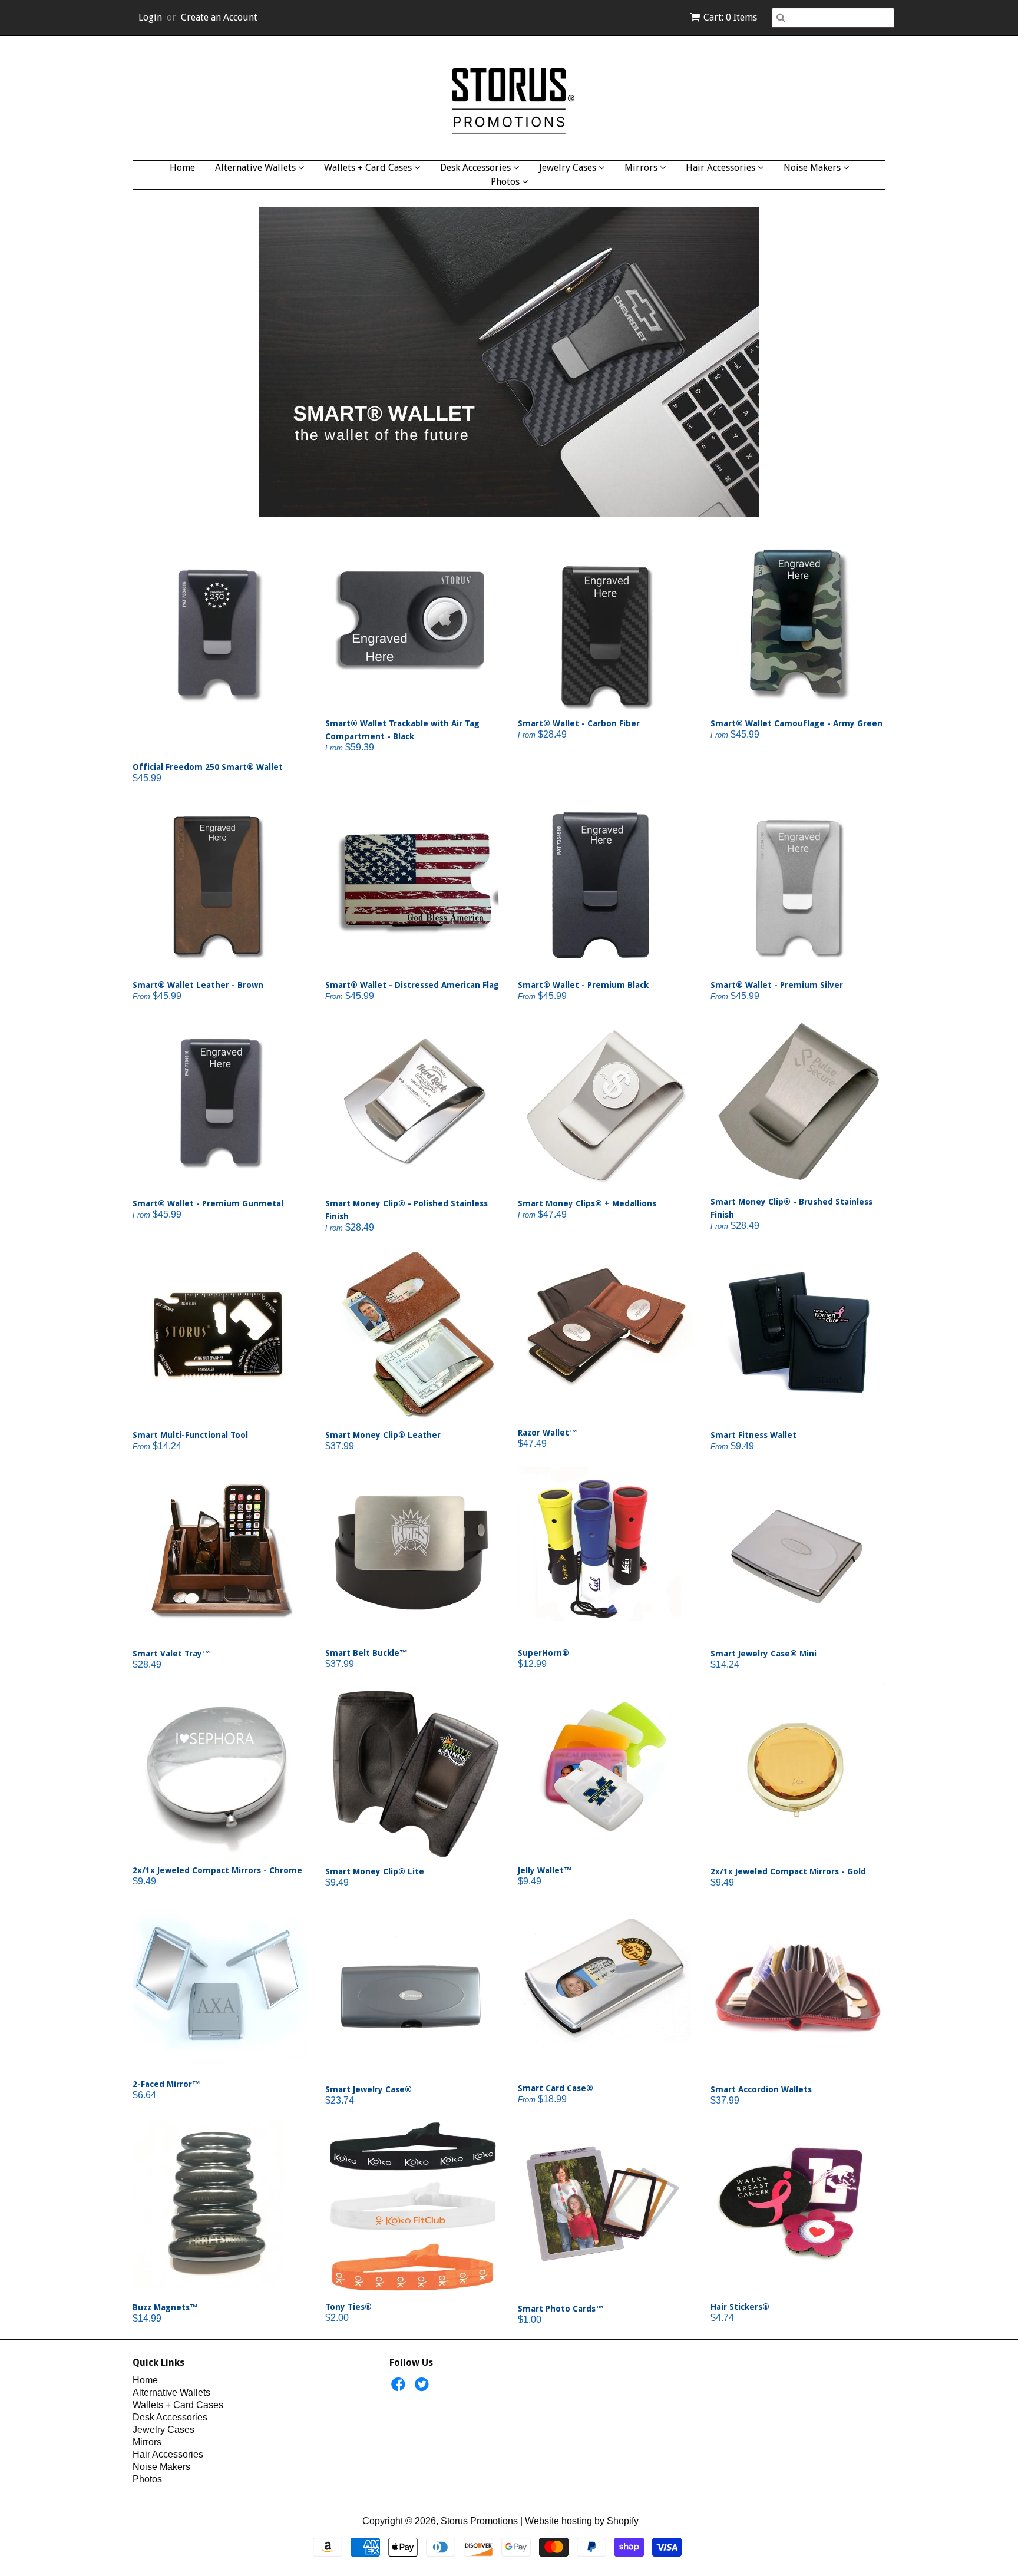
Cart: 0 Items (730, 17)
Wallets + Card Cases (369, 168)
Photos (506, 182)
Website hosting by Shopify (582, 2521)
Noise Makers (813, 168)
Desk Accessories (477, 168)
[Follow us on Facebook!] (400, 2388)
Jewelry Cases (569, 168)
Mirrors (642, 168)
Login (150, 17)
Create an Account (219, 17)
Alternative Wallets (257, 168)
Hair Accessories (722, 168)
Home (182, 168)
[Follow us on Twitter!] (424, 2388)
